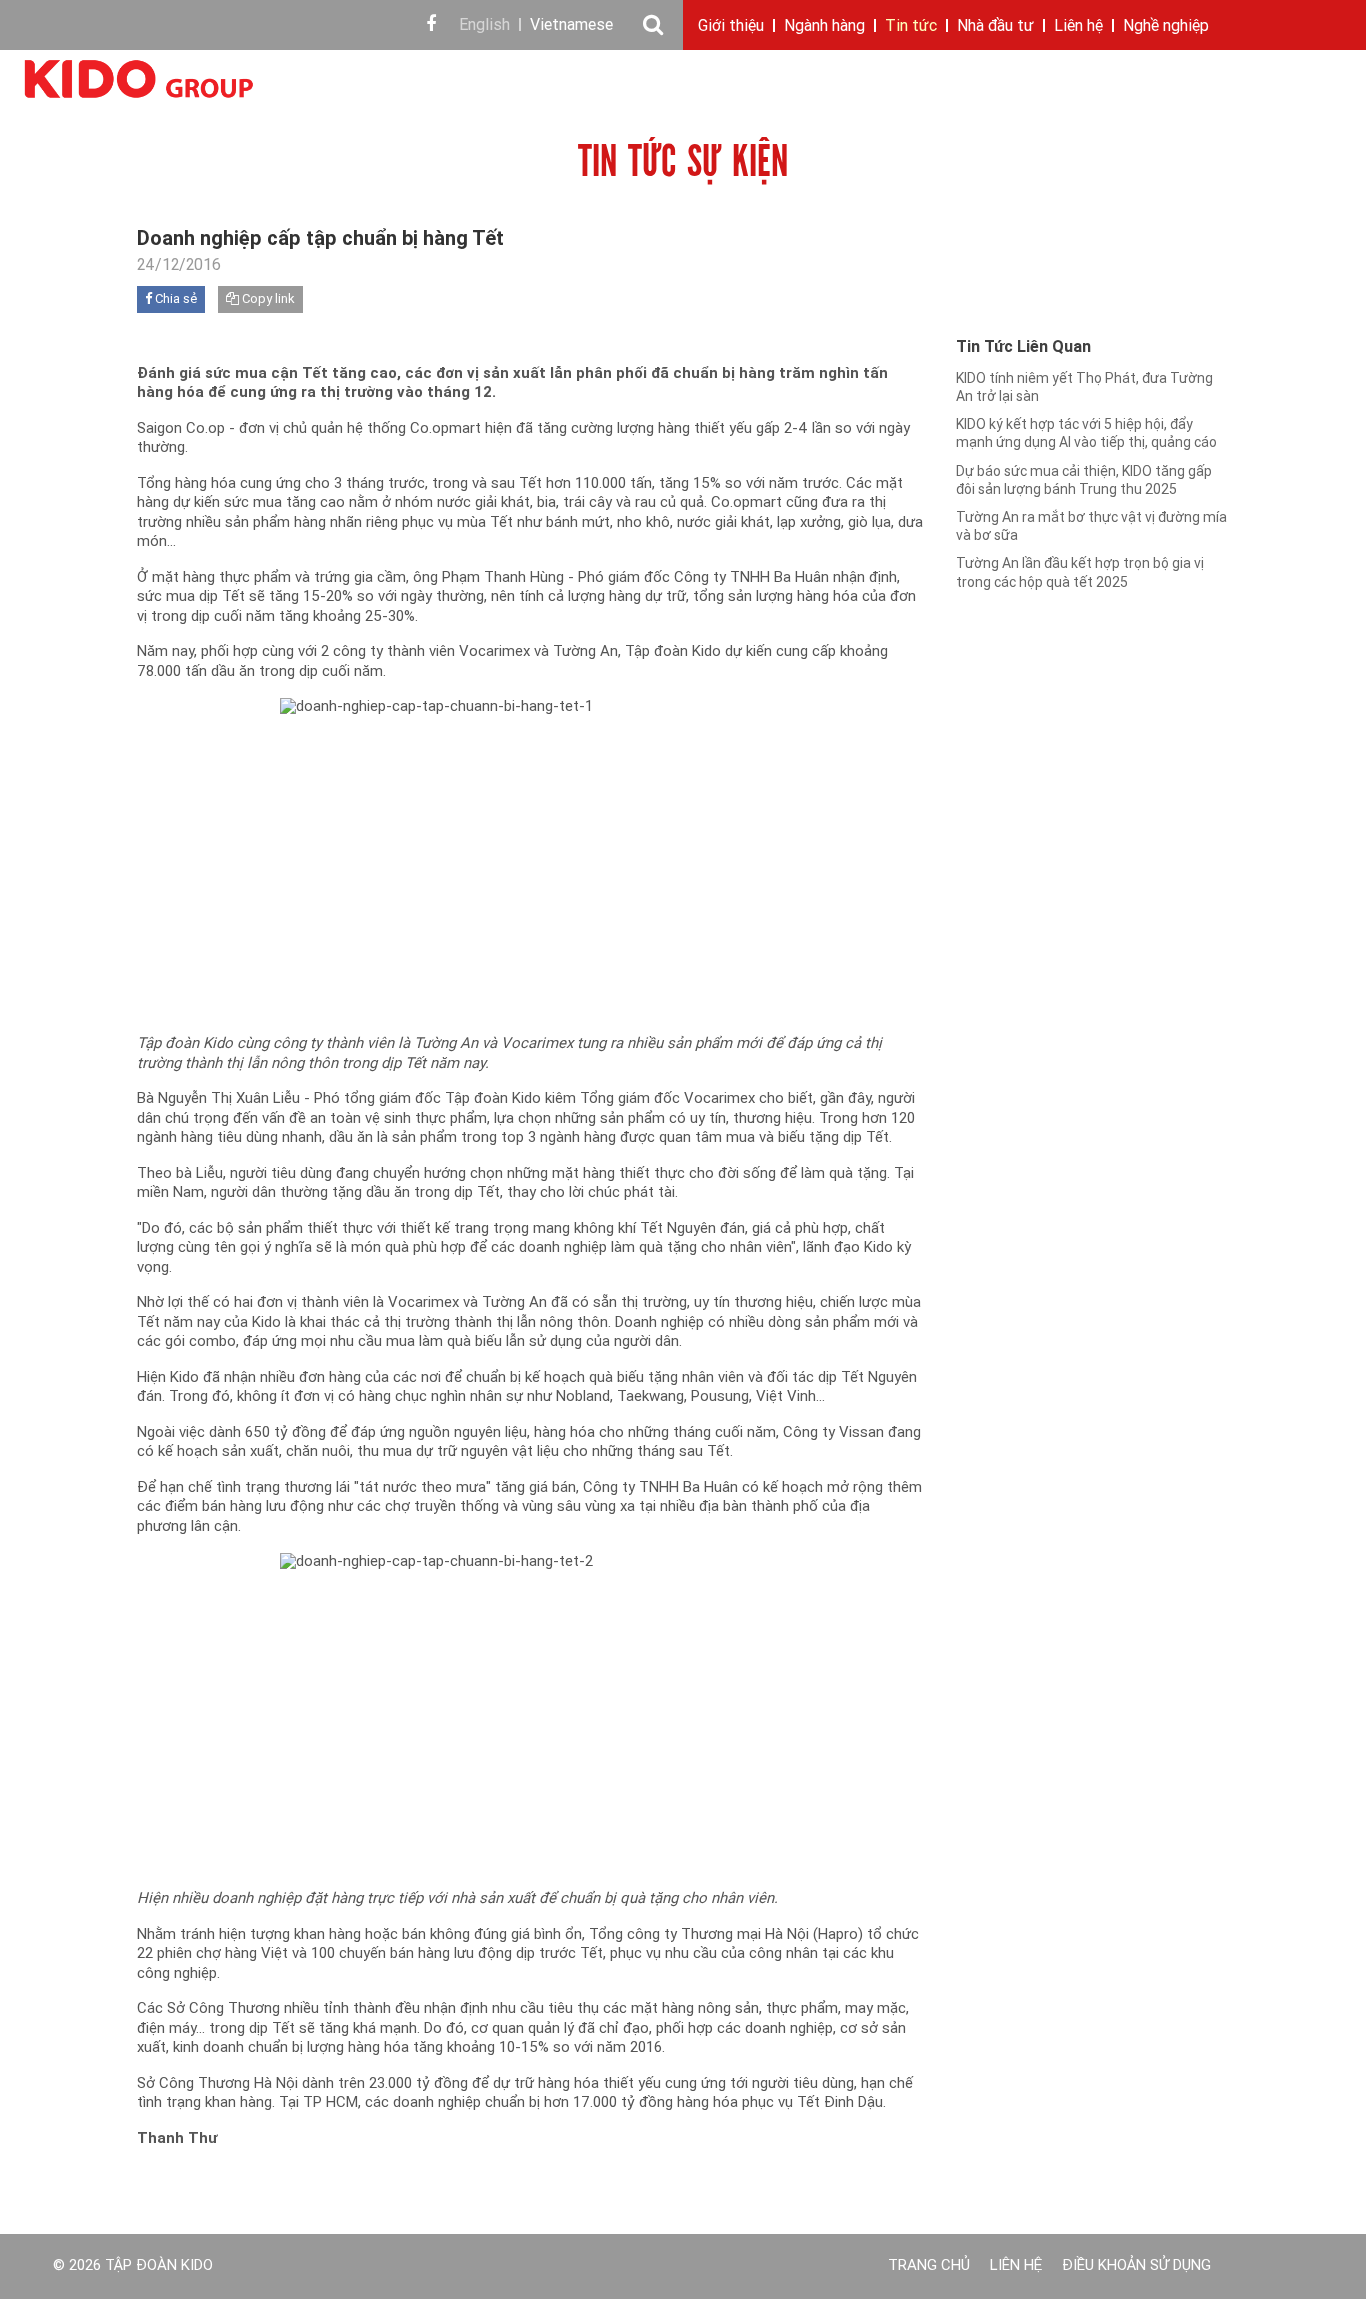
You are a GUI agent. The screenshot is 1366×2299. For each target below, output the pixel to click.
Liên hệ (1078, 27)
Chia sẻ (174, 299)
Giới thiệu (731, 27)
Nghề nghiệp (1166, 27)
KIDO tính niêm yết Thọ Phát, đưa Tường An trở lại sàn (1084, 388)
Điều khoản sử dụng (1136, 2266)
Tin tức (911, 27)
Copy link (267, 299)
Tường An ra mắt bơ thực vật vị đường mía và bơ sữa (1091, 527)
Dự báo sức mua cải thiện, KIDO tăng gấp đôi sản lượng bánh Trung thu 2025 (1084, 481)
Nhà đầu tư (995, 27)
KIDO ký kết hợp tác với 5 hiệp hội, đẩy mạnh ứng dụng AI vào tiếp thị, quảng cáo (1086, 434)
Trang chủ (929, 2266)
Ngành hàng (824, 27)
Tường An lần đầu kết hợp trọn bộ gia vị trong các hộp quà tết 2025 (1080, 573)
